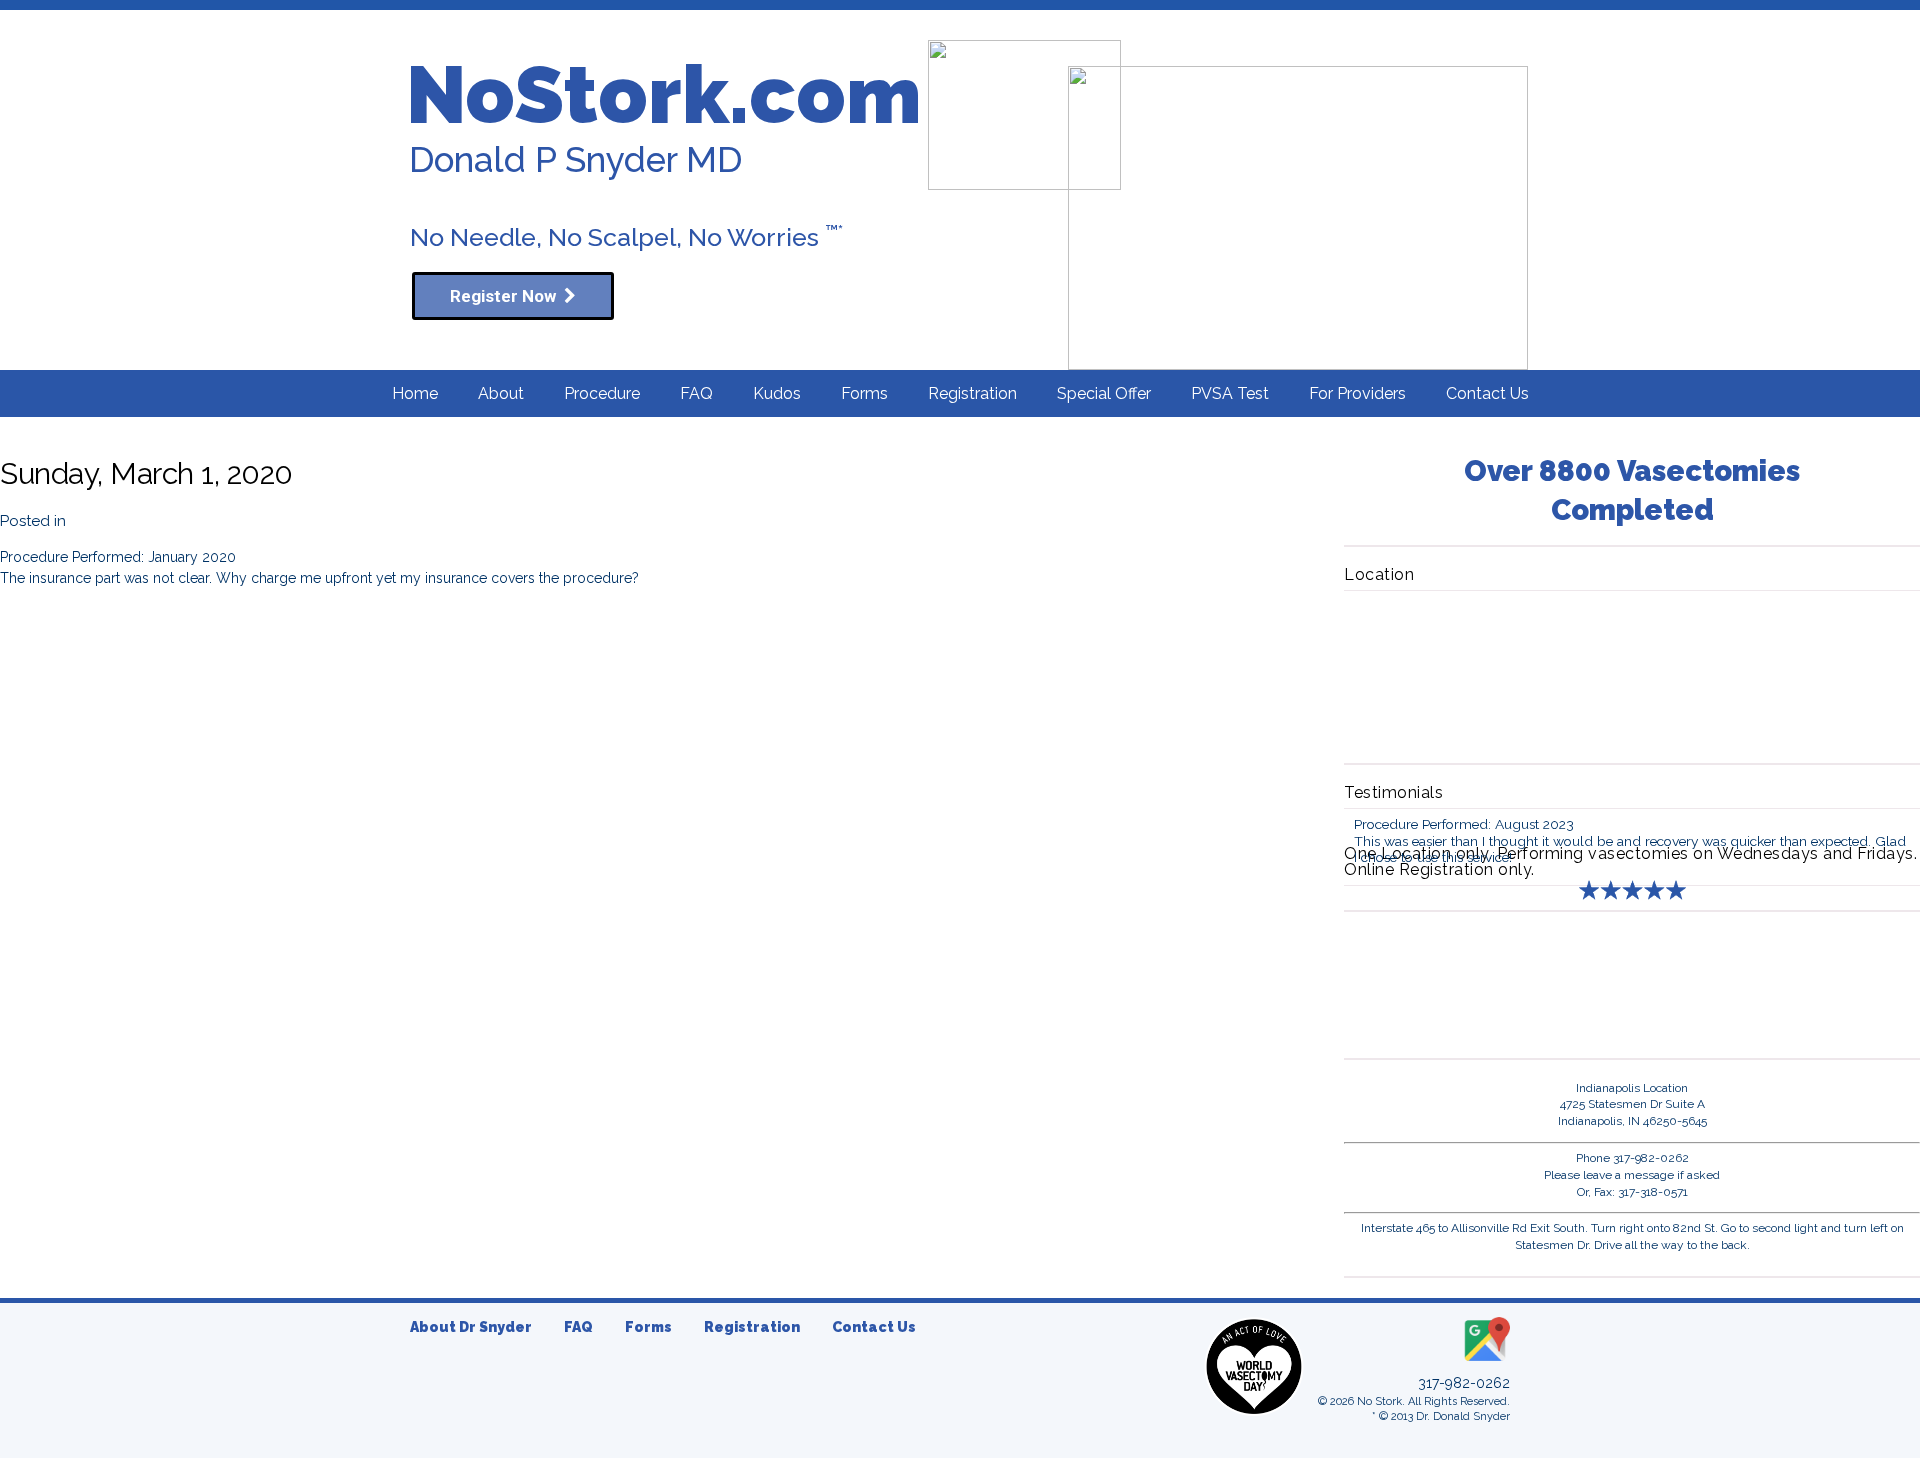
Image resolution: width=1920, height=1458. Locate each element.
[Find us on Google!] (1485, 1362)
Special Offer (1104, 393)
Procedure (602, 393)
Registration (972, 393)
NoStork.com (664, 95)
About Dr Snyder (471, 1327)
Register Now (507, 296)
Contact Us (1487, 393)
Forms (864, 393)
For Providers (1357, 393)
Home (415, 393)
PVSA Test (1230, 393)
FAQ (696, 393)
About (501, 393)
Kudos (777, 393)
